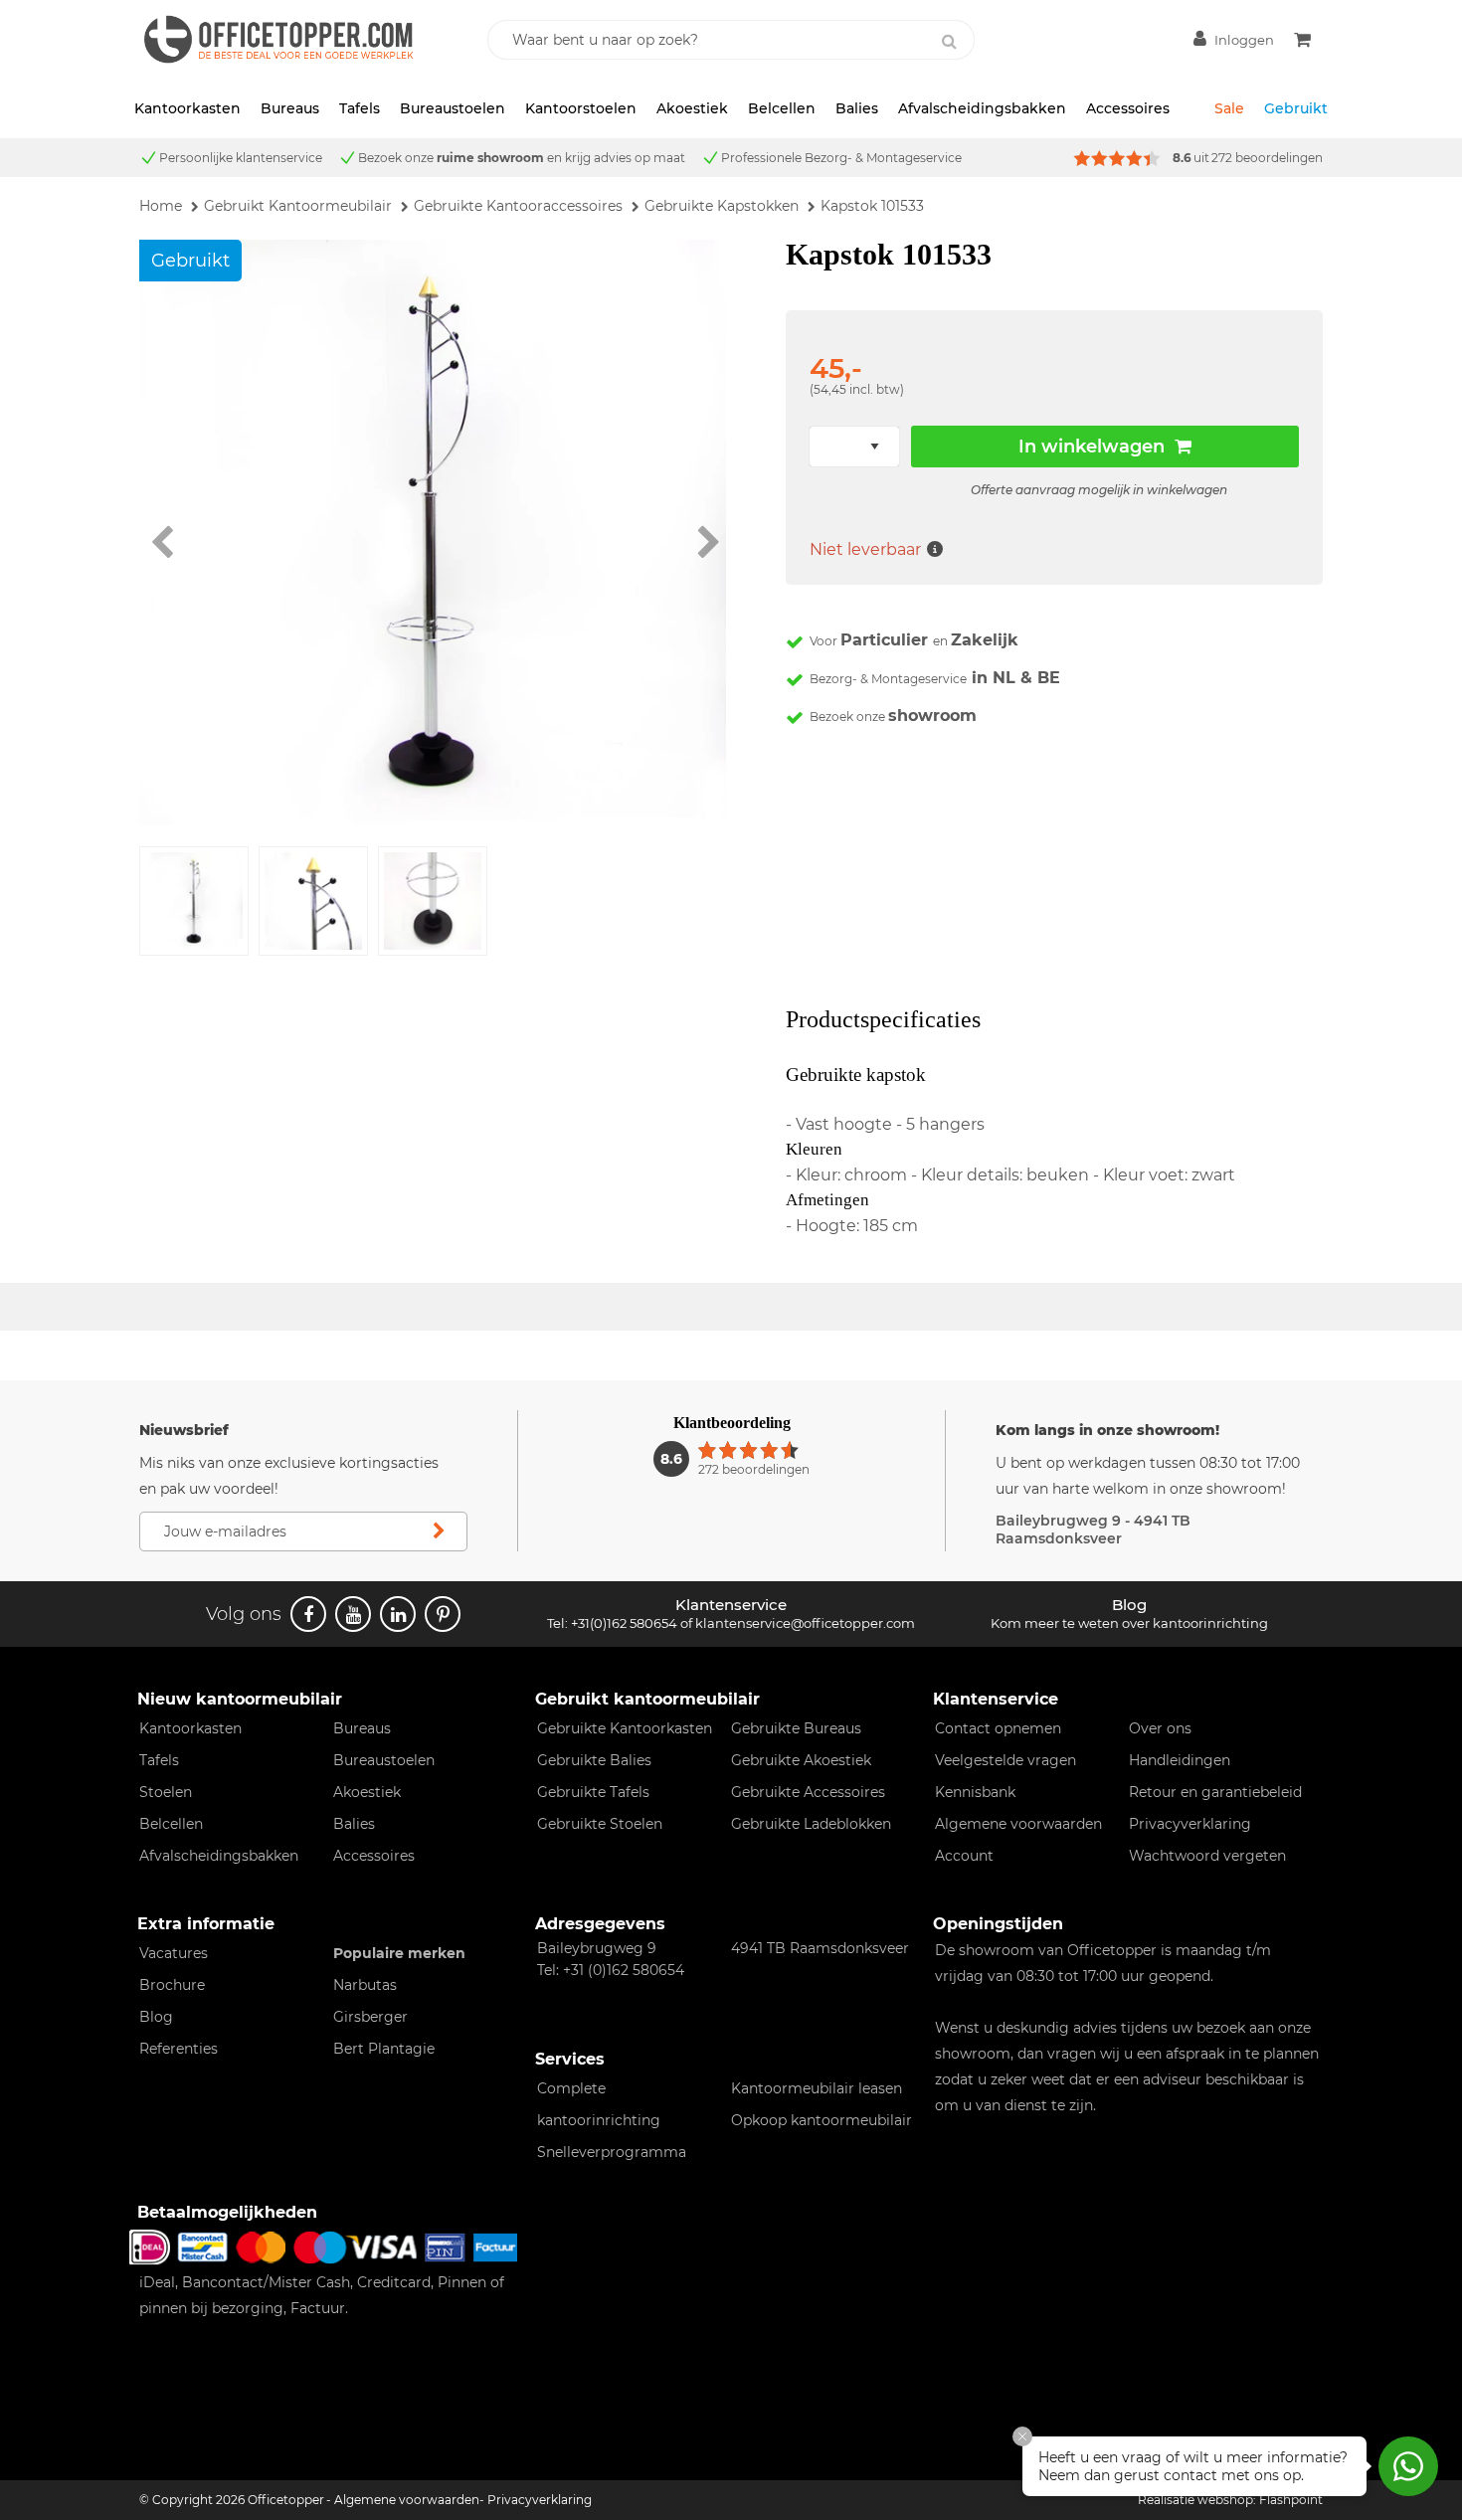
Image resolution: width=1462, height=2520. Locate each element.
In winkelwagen (1092, 447)
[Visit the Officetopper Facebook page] (308, 1614)
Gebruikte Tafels (593, 1792)
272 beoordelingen (1267, 158)
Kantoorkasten (187, 108)
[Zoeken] (949, 42)
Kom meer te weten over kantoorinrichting (1129, 1623)
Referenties (179, 2049)
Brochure (172, 1985)
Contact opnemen (998, 1728)
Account (964, 1856)
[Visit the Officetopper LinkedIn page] (398, 1614)
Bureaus (290, 108)
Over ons (1160, 1728)
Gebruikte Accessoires (808, 1792)
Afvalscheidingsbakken (982, 108)
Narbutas (365, 1985)
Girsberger (370, 2017)
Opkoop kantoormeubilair (822, 2120)
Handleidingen (1180, 1760)
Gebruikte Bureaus (796, 1728)
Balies (857, 108)
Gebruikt (1296, 108)
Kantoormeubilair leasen (817, 2088)
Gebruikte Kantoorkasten (625, 1728)
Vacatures (174, 1953)
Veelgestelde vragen (1005, 1760)
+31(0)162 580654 (624, 1623)
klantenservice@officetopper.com (805, 1623)
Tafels (360, 108)
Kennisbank (975, 1792)
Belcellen (782, 108)
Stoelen (166, 1792)
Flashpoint (1291, 2500)
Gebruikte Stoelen (600, 1824)
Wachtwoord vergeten (1207, 1856)
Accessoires (1128, 108)
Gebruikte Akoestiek (801, 1760)
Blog (156, 2017)
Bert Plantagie (384, 2049)
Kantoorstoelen (581, 108)
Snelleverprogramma (612, 2152)
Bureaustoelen (453, 108)
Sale (1229, 108)
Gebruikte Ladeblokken (811, 1824)
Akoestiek (692, 108)
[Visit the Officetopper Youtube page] (353, 1614)
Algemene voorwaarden (1018, 1824)
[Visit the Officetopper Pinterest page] (443, 1614)
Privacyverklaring (1190, 1824)
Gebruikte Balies (594, 1760)
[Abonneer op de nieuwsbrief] (439, 1531)
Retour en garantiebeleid (1215, 1792)
